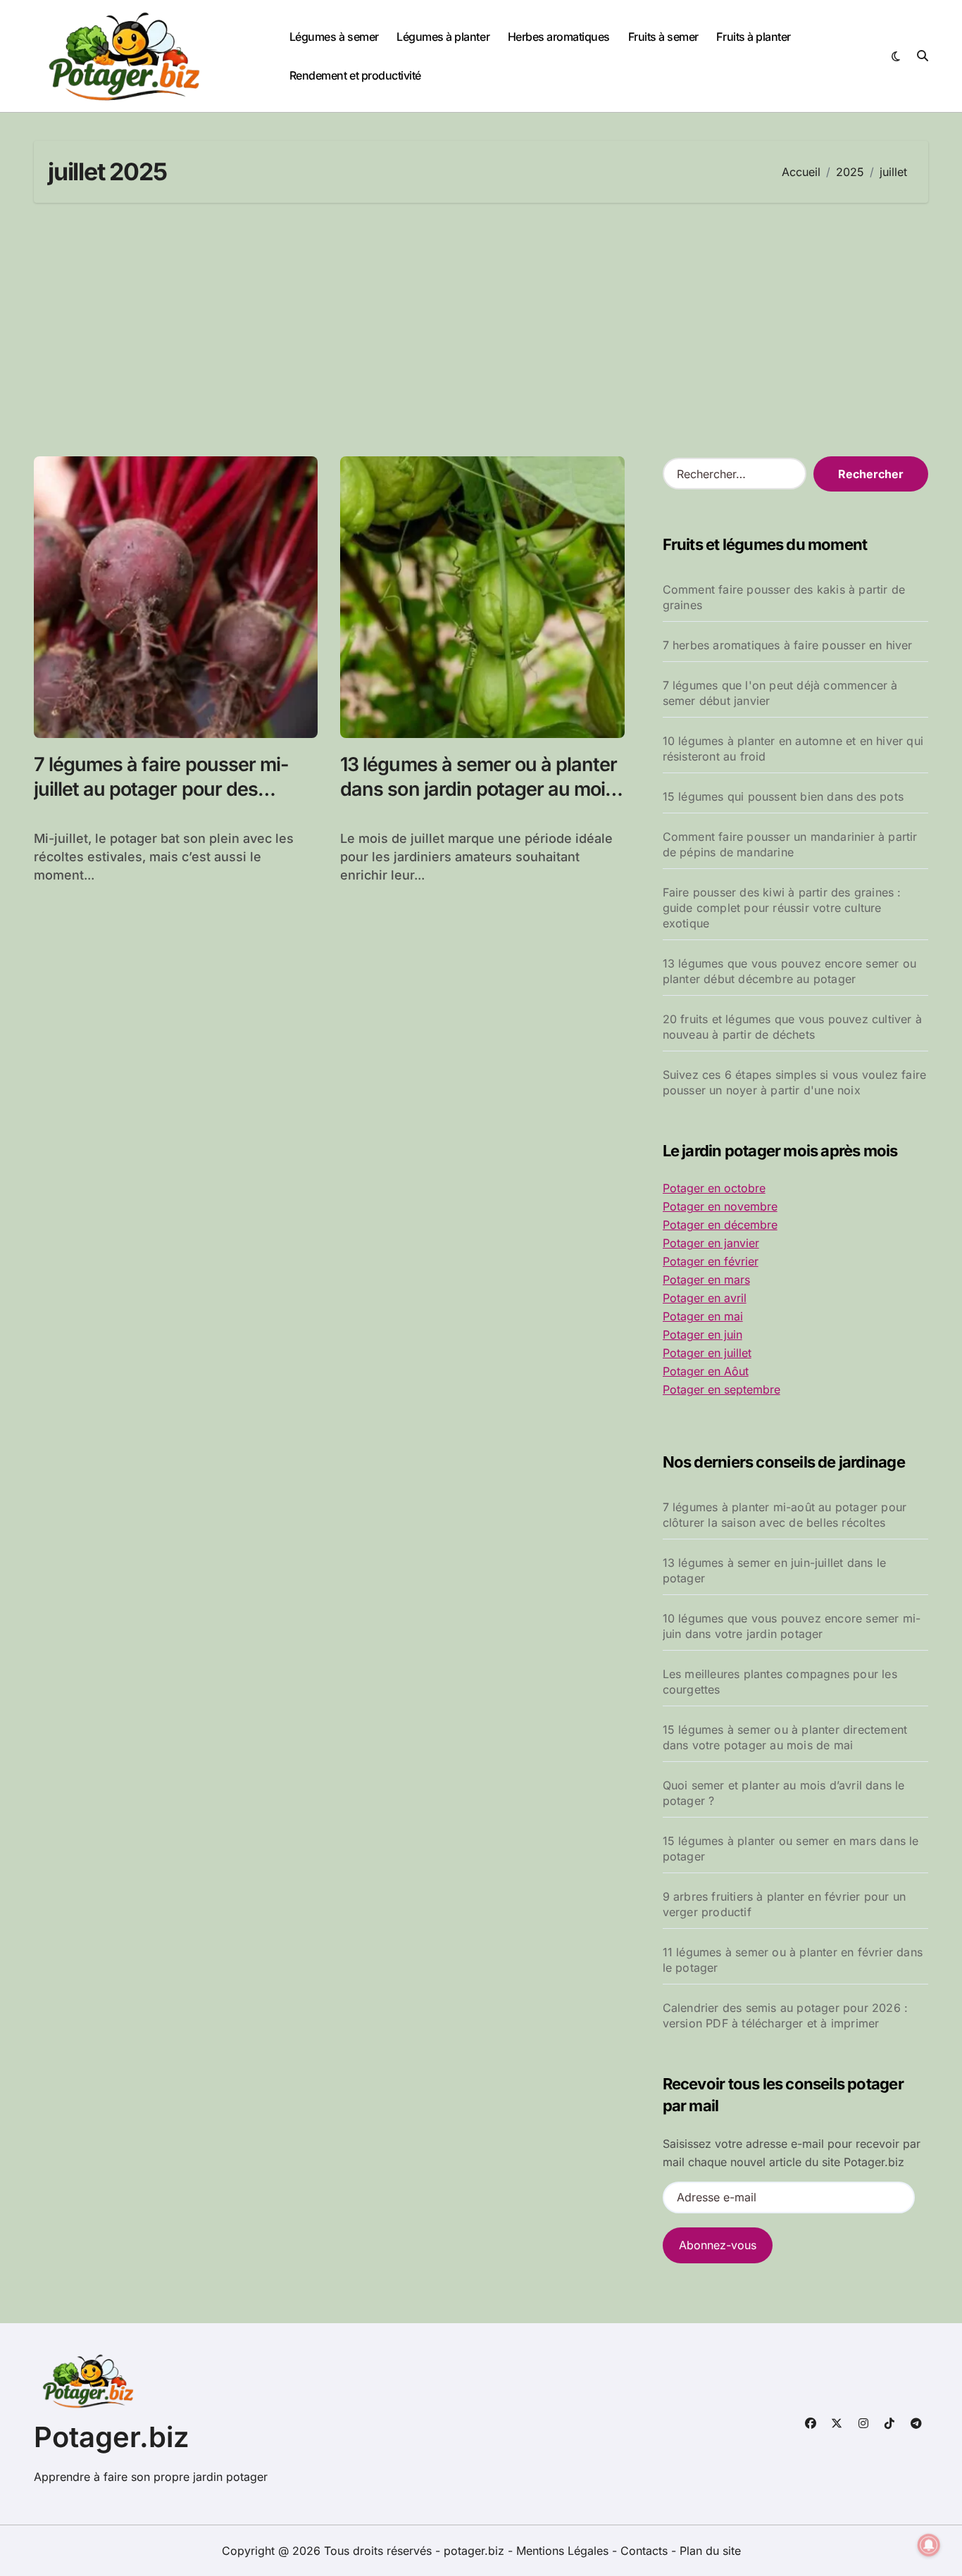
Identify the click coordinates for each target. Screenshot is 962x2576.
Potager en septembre (721, 1389)
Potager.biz (112, 2437)
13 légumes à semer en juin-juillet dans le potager (774, 1570)
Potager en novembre (720, 1206)
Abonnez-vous (718, 2245)
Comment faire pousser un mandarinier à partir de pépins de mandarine (790, 844)
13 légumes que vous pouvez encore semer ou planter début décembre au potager (789, 971)
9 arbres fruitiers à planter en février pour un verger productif (784, 1904)
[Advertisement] (481, 330)
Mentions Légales (564, 2551)
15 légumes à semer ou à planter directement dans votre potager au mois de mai (785, 1737)
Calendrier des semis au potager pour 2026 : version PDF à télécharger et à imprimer (786, 2015)
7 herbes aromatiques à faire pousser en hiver (788, 645)
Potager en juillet (707, 1353)
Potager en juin (702, 1334)
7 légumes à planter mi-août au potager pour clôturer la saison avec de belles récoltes (785, 1515)
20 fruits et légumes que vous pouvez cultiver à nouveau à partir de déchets (792, 1027)
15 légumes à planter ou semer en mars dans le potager (791, 1849)
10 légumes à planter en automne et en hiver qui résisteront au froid (793, 749)
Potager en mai (703, 1316)
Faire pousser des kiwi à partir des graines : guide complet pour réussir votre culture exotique (782, 908)
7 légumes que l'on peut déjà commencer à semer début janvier (780, 693)
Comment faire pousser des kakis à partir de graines (784, 597)
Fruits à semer (663, 37)
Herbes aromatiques (559, 37)
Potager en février (711, 1261)
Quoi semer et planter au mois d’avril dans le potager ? (784, 1793)
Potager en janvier (711, 1243)
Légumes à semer (334, 37)
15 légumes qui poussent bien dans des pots (783, 796)
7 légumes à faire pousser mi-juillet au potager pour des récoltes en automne (161, 789)
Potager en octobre (714, 1188)
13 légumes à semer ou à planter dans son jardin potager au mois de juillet (479, 789)
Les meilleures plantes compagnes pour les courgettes (780, 1682)
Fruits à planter (753, 37)
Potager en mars (706, 1280)
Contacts (644, 2551)
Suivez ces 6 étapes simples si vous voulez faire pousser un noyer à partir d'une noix (795, 1082)
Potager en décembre (720, 1225)
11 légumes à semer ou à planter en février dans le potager (793, 1960)
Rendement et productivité (355, 75)
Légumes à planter (443, 37)
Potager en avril (705, 1298)
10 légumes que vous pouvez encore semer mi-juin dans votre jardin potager (792, 1626)
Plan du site (710, 2551)
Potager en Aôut (706, 1371)
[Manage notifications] (929, 2545)
